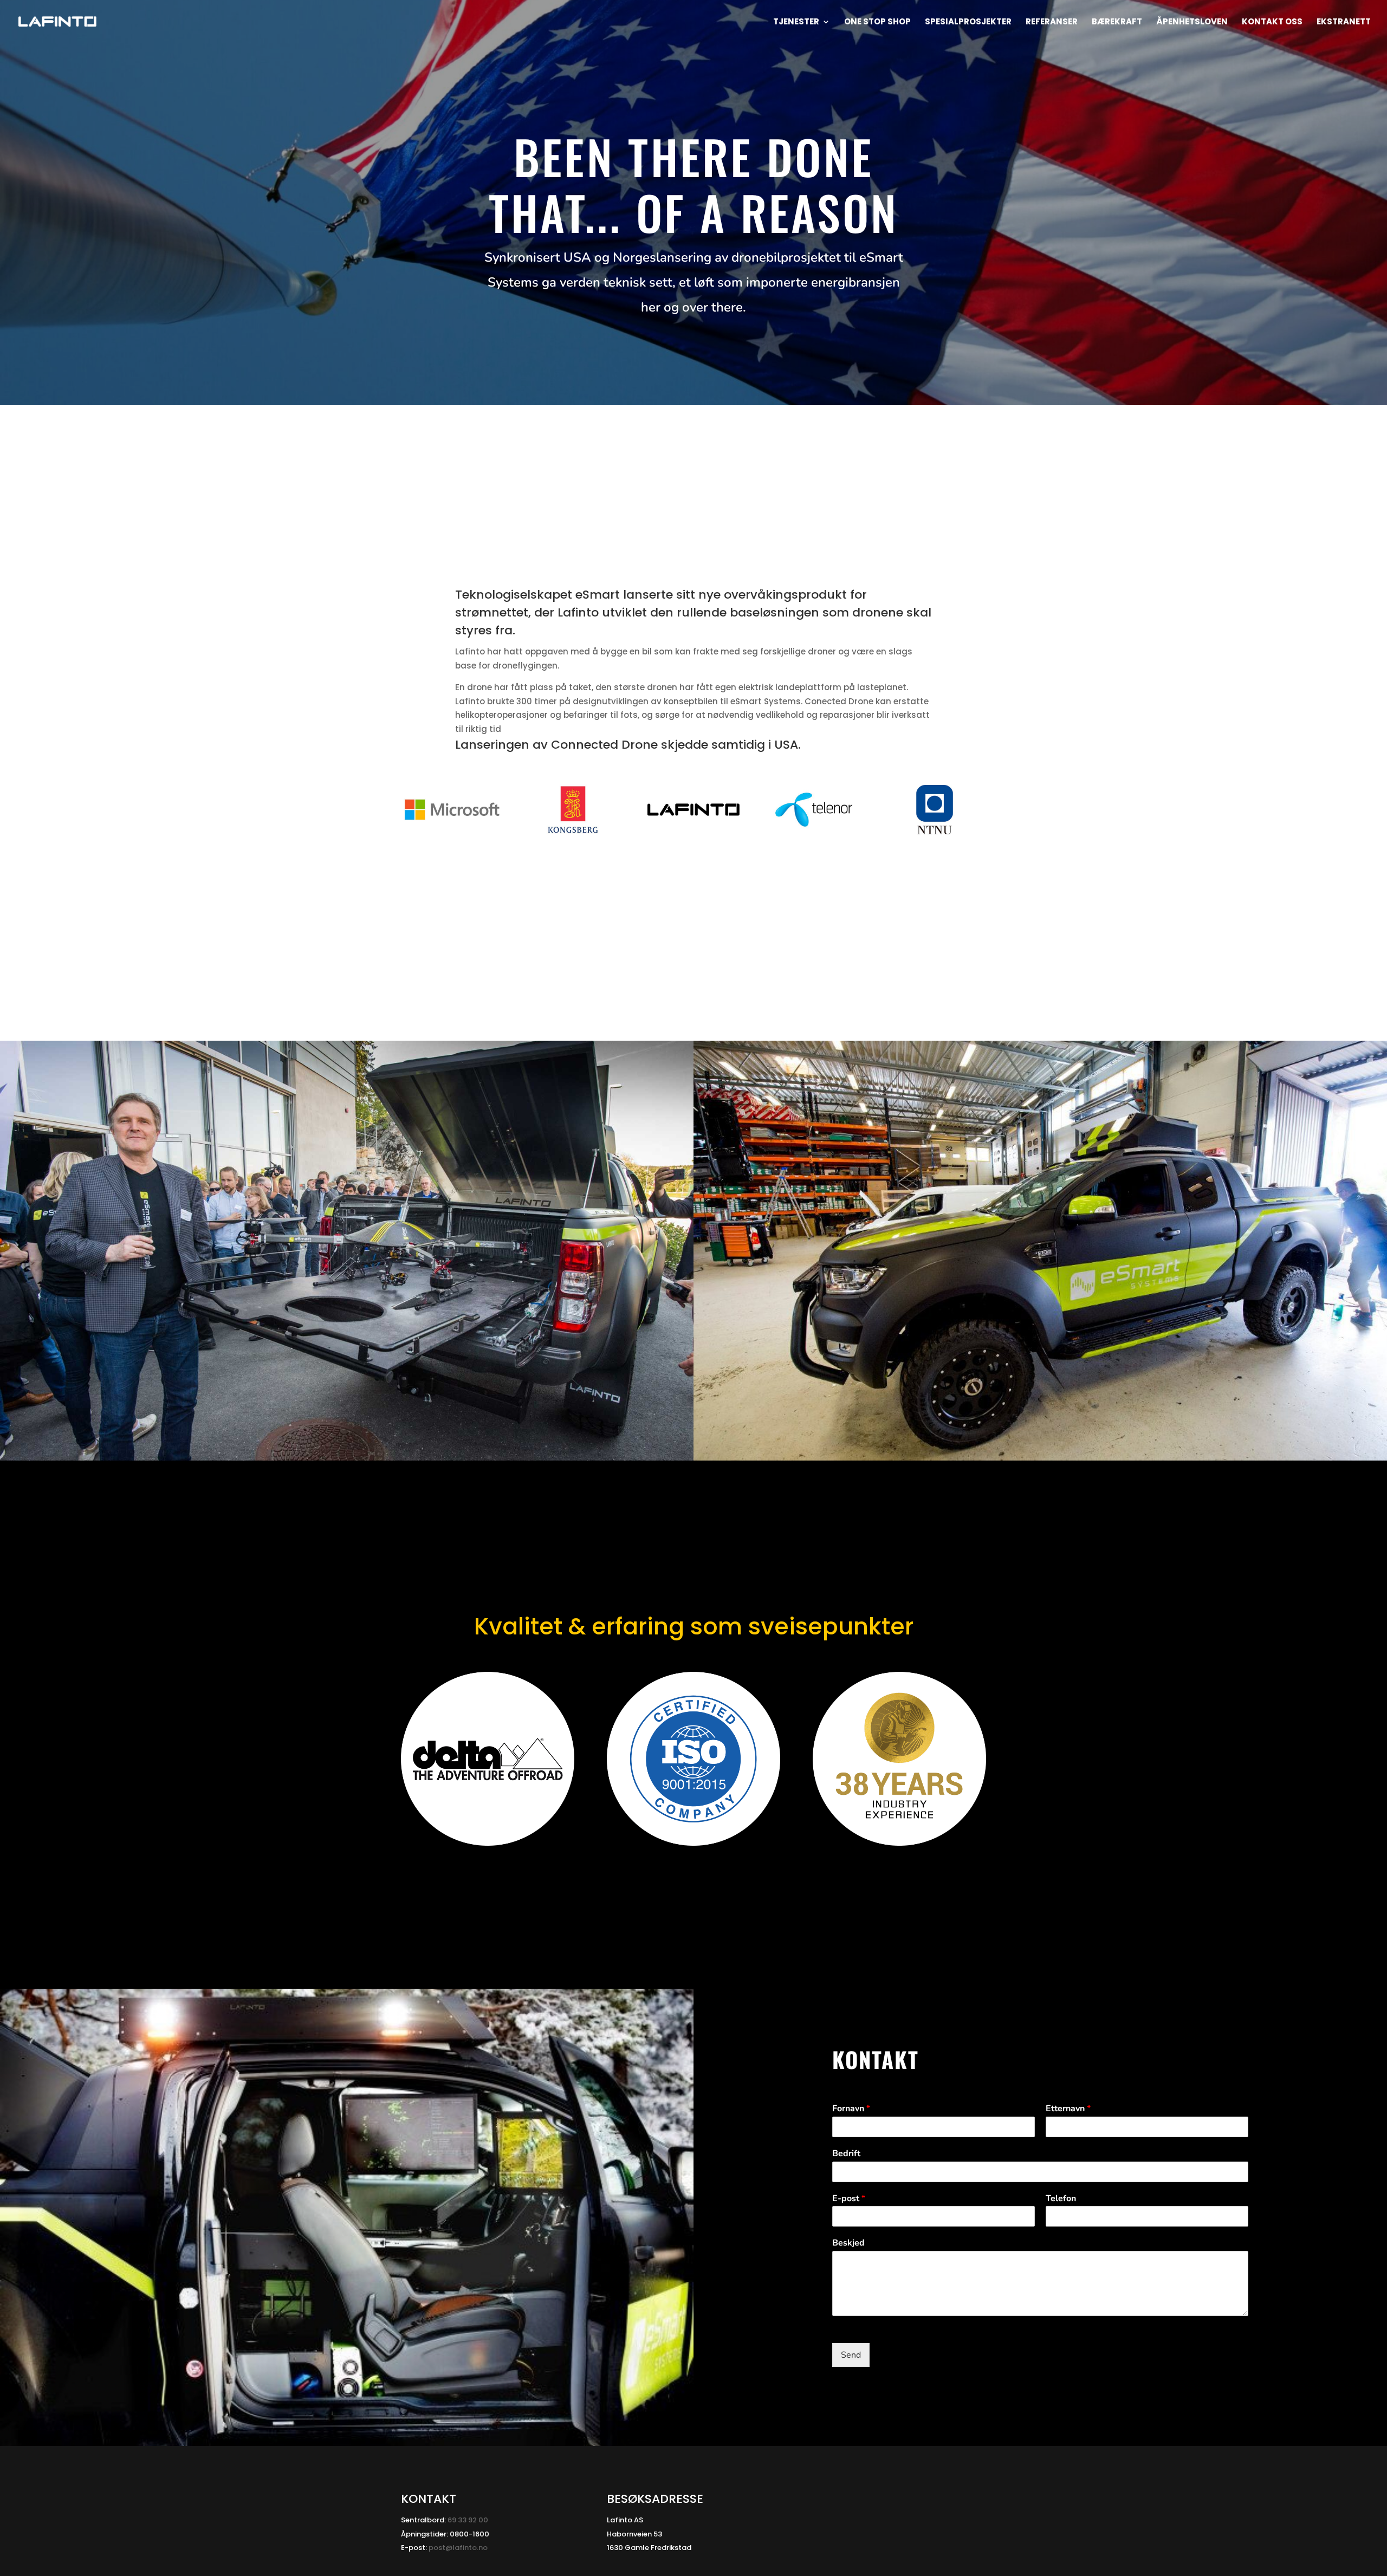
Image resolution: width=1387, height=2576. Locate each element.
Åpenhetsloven (1192, 22)
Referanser (1052, 22)
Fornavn (851, 2109)
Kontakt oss (1272, 22)
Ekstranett (1344, 22)
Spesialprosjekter (968, 22)
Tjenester (796, 22)
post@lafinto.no (458, 2548)
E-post (849, 2199)
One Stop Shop (877, 22)
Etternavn (1068, 2109)
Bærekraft (1117, 22)
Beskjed (848, 2243)
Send (851, 2355)
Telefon (1061, 2199)
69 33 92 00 (468, 2520)
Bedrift (846, 2154)
